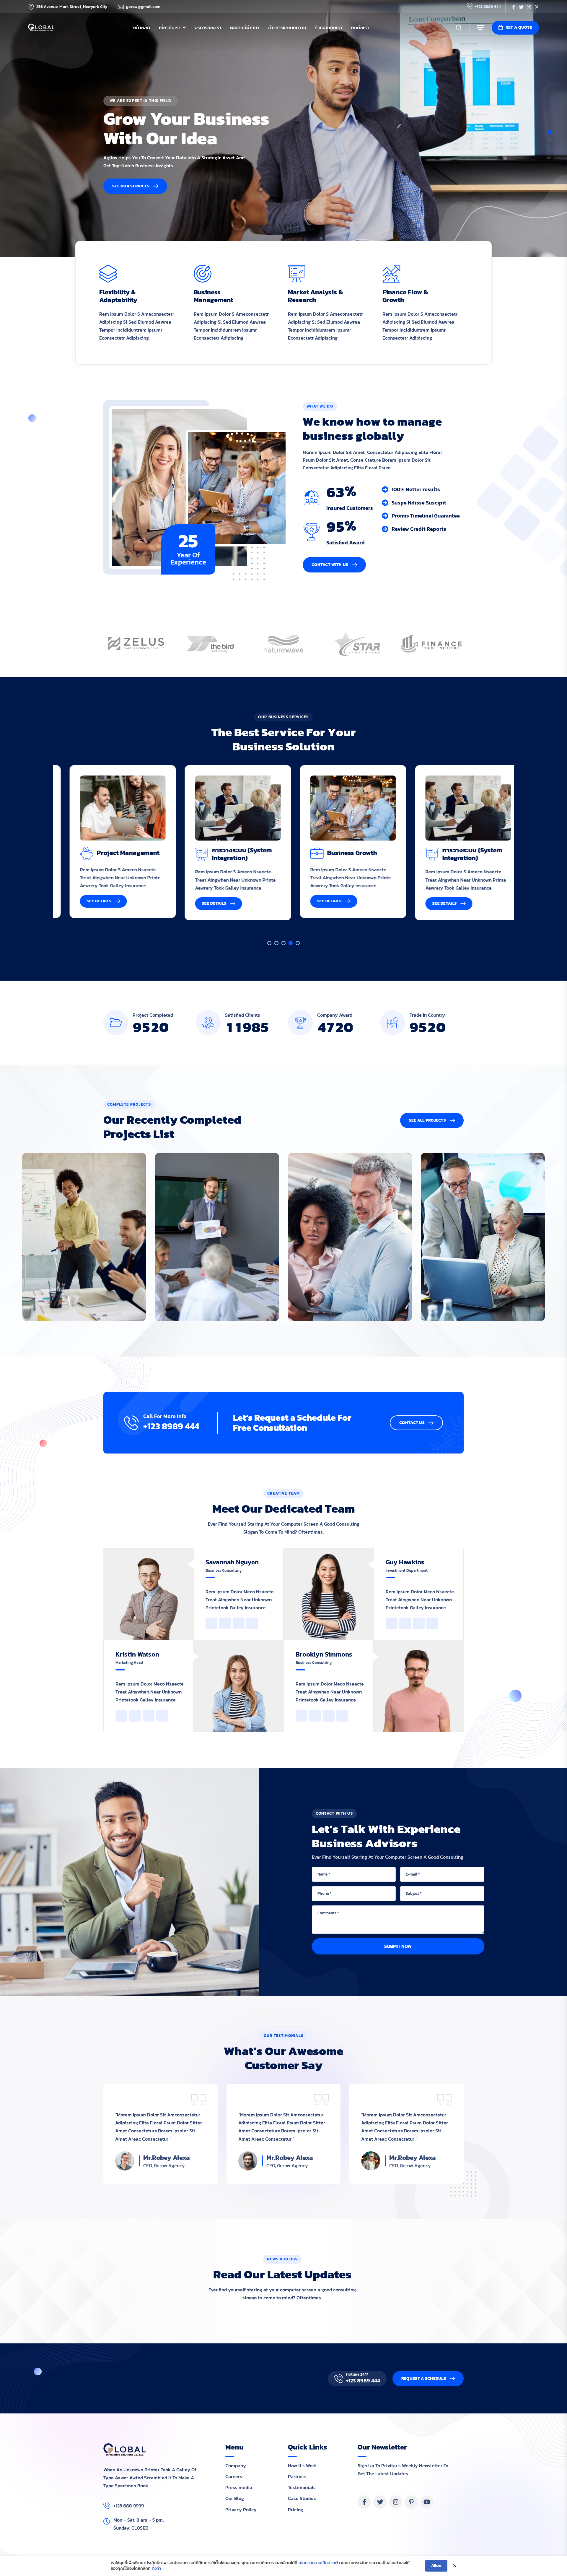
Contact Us (412, 1423)
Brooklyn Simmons (324, 1654)
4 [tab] (291, 943)
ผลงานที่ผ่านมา (245, 27)
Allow (436, 2566)
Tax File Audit (451, 853)
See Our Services (131, 186)
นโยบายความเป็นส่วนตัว (319, 2563)
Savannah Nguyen (232, 1562)
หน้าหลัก (142, 27)
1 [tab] (550, 132)
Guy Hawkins (405, 1562)
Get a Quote (519, 27)
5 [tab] (298, 943)
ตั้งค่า (156, 2569)
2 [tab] (550, 139)
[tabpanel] (283, 129)
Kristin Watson (137, 1654)
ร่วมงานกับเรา (329, 27)
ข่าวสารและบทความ (287, 27)
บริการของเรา (208, 27)
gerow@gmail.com (143, 7)
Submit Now (398, 1946)
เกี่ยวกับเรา (170, 27)
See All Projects (427, 1120)
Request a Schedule (424, 2378)
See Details (87, 903)
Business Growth (225, 853)
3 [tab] (283, 943)
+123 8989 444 (488, 7)
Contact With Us (330, 565)
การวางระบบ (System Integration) (115, 854)
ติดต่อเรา (360, 27)
